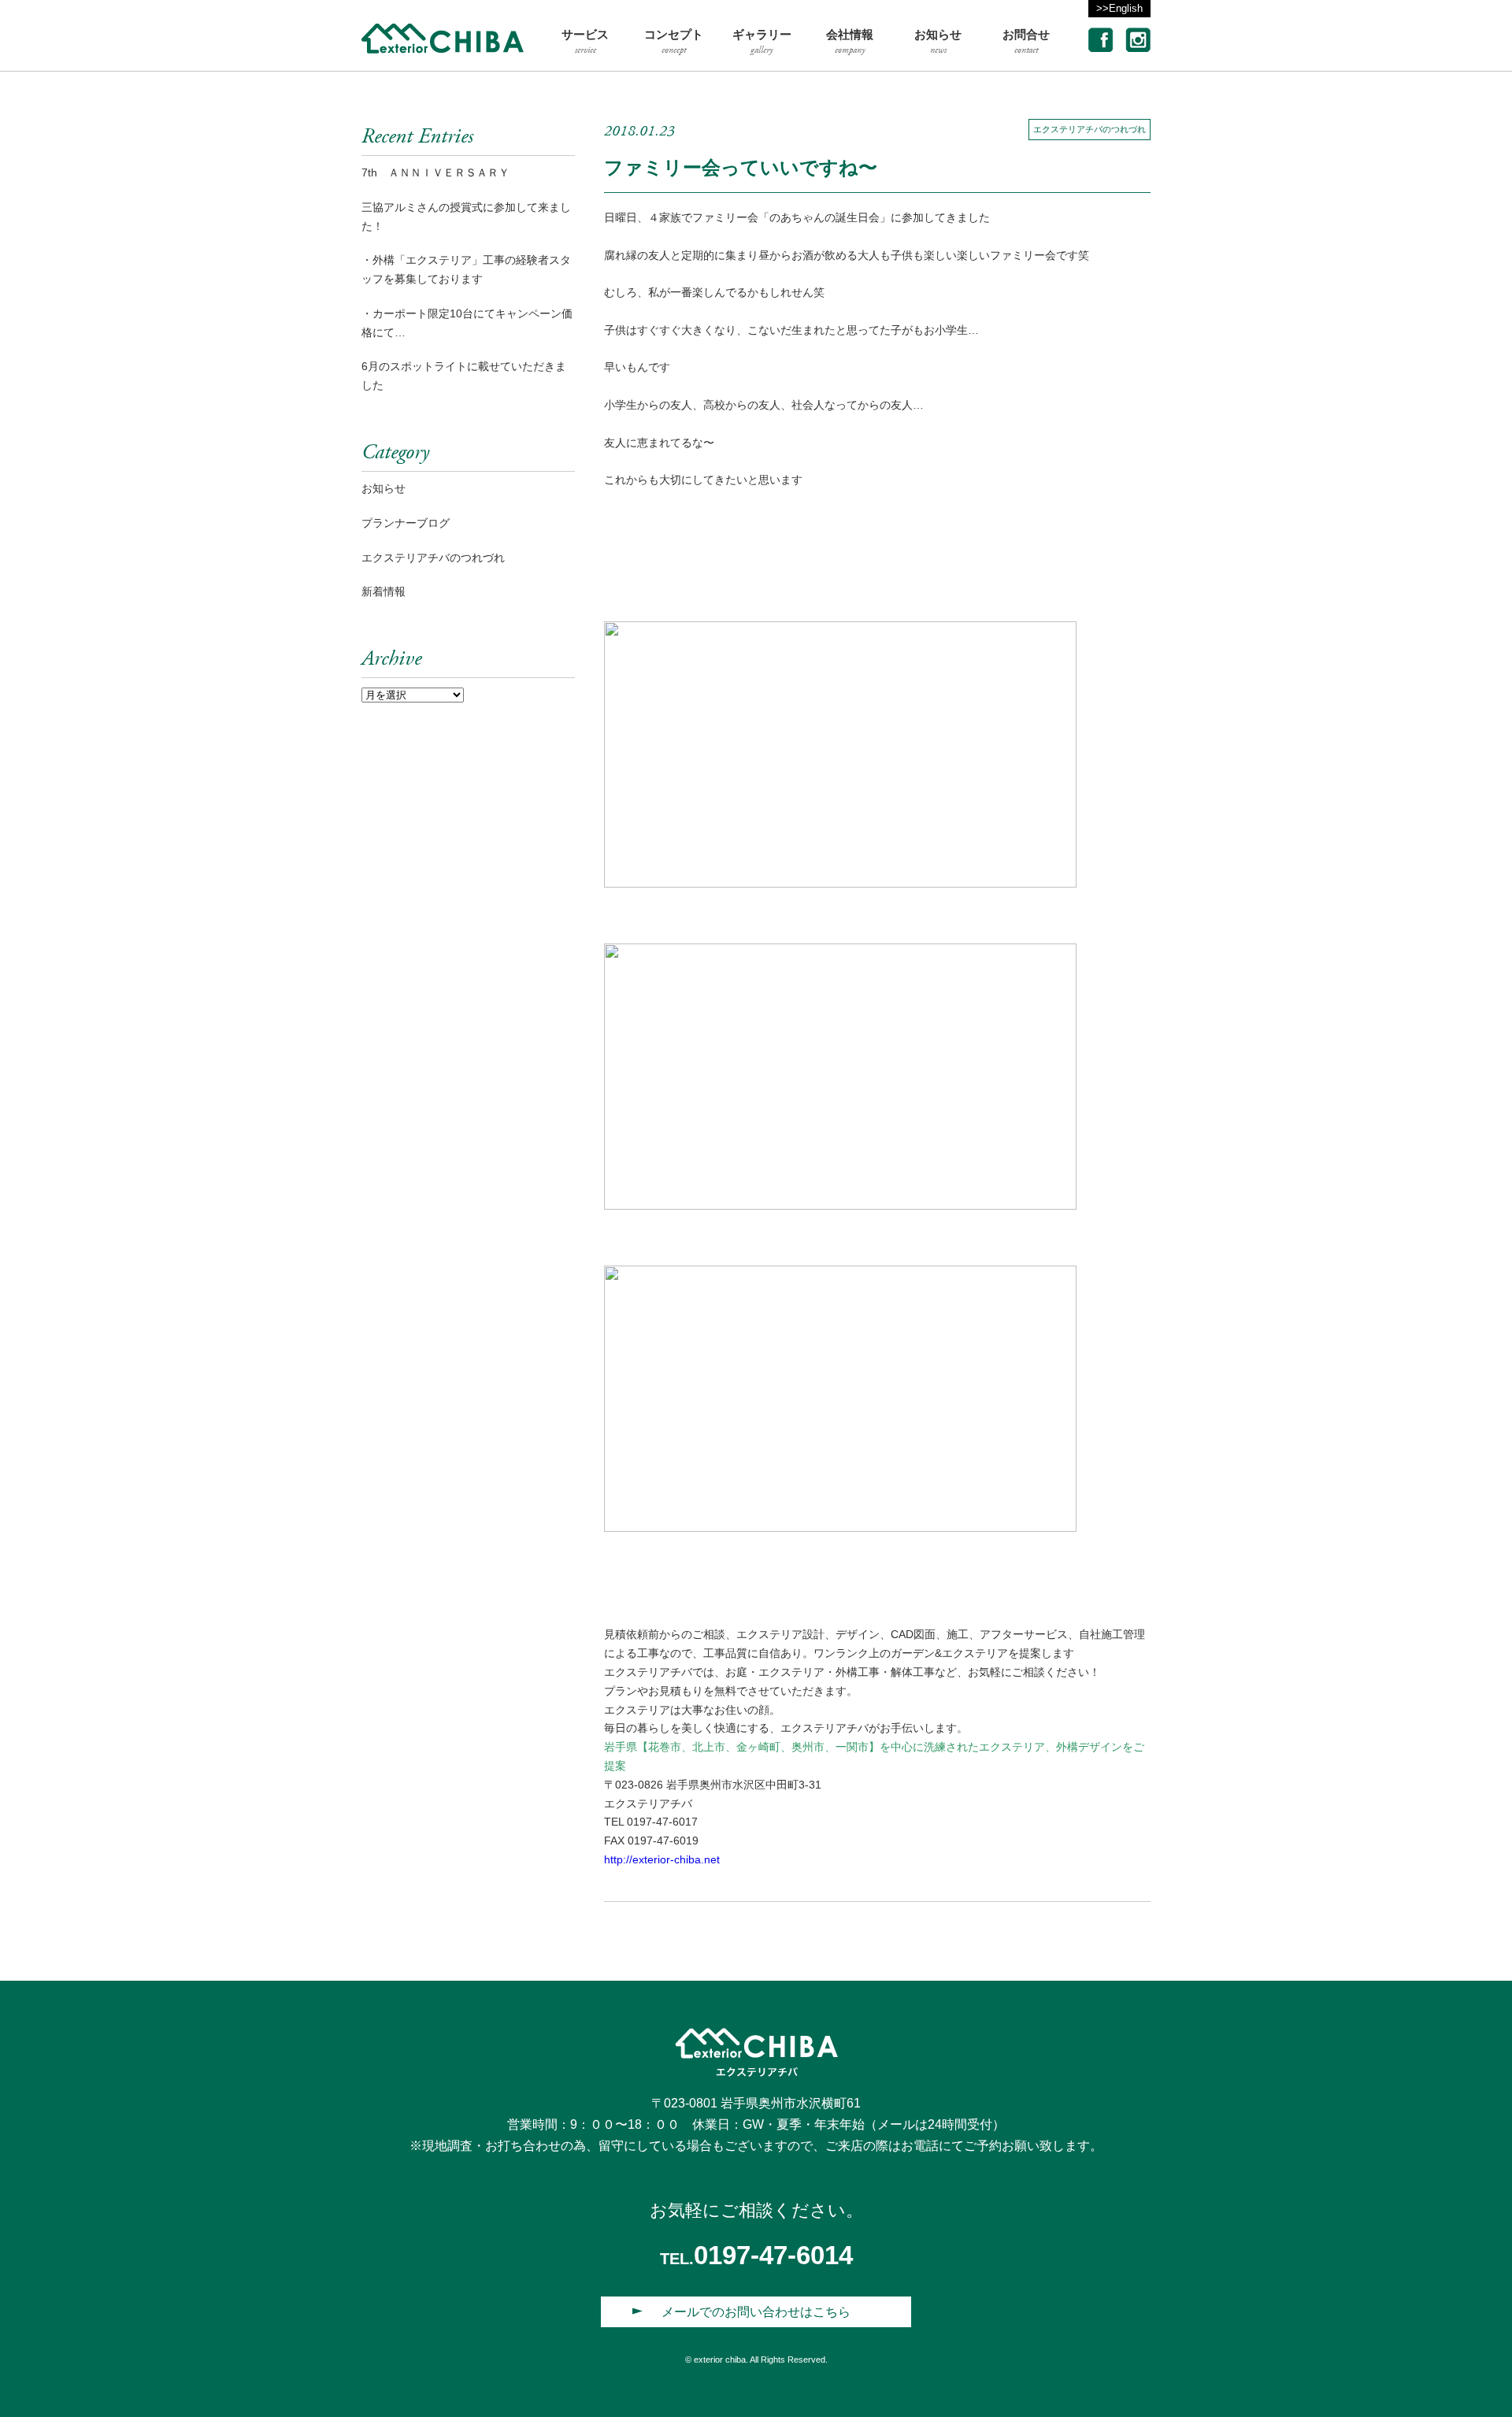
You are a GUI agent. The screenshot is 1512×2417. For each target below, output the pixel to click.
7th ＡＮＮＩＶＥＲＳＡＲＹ (435, 172)
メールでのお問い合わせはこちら (756, 2312)
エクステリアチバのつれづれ (1090, 129)
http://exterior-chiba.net (662, 1859)
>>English (1119, 8)
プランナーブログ (406, 523)
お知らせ (384, 488)
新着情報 (384, 591)
